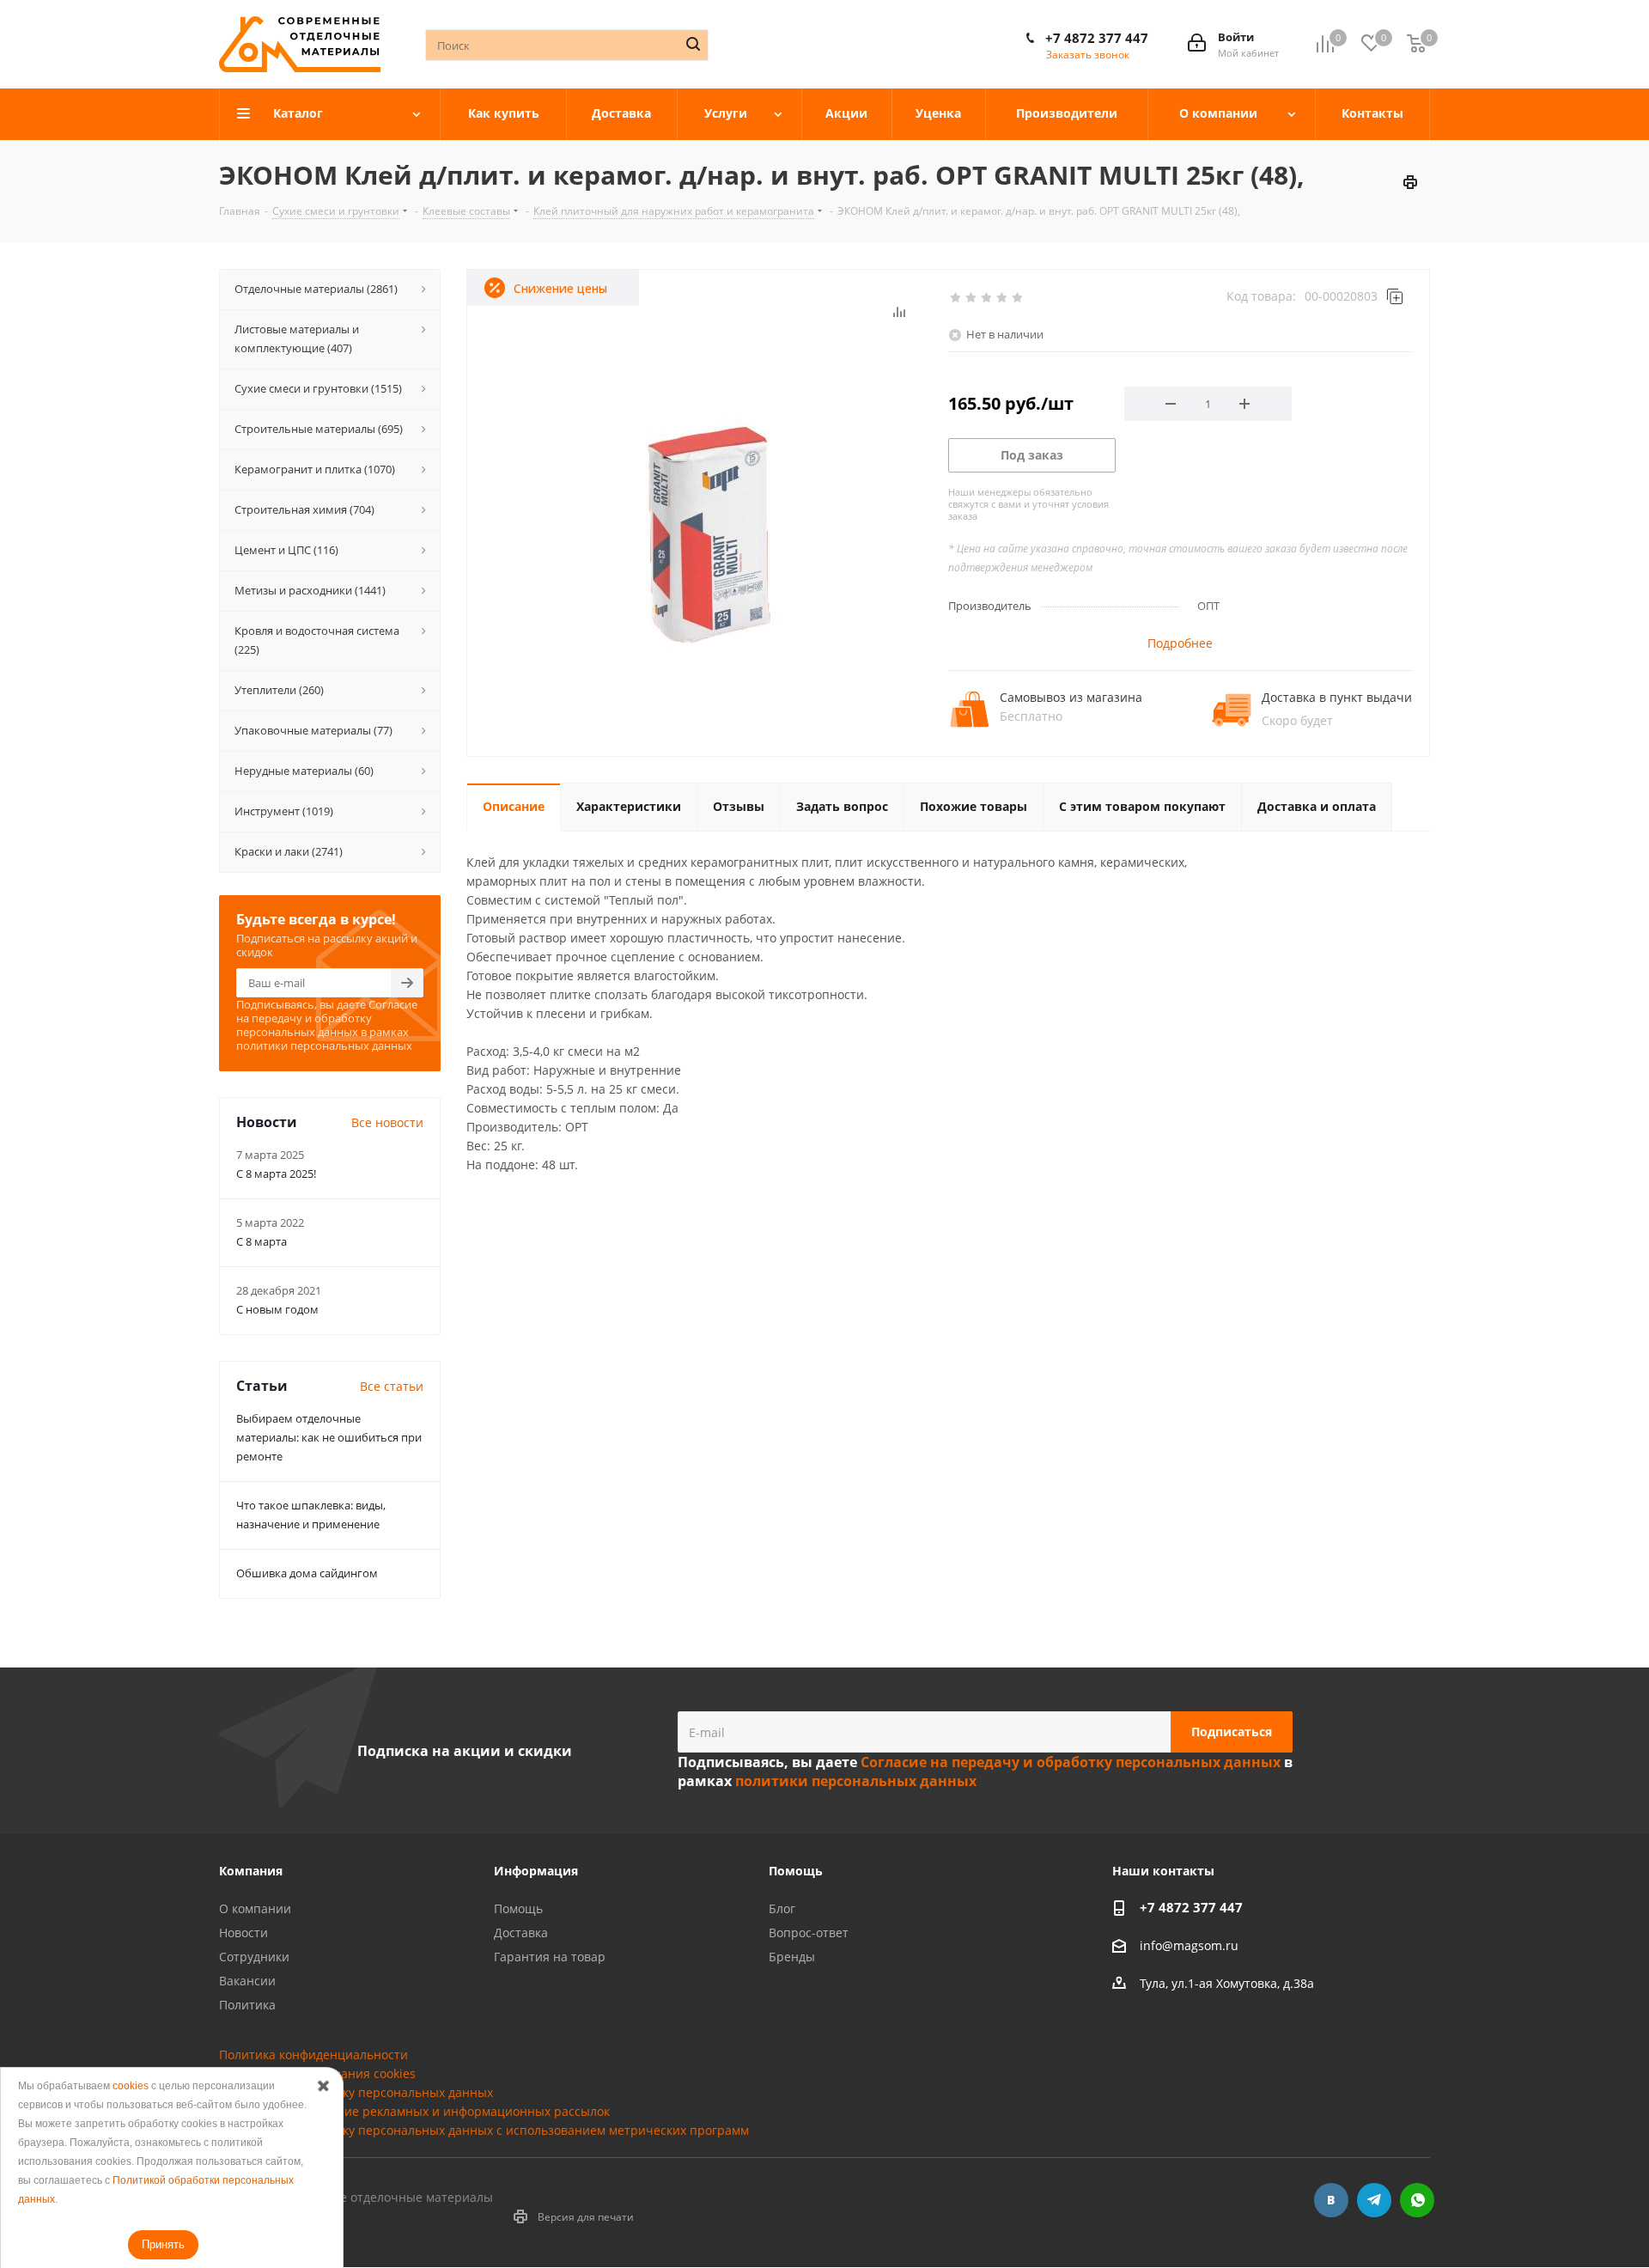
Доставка (521, 1933)
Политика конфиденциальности (313, 2055)
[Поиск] (693, 44)
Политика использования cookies (317, 2073)
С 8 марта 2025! (276, 1174)
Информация (536, 1871)
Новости (243, 1933)
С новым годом (277, 1309)
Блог (782, 1908)
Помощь (518, 1908)
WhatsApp (1417, 2200)
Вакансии (247, 1981)
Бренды (792, 1957)
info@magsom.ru (1189, 1945)
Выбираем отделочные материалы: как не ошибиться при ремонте (329, 1437)
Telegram (1374, 2200)
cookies (131, 2086)
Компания (251, 1871)
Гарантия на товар (550, 1957)
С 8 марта (262, 1241)
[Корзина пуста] (1416, 44)
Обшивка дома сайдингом (307, 1573)
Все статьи (392, 1386)
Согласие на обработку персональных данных (356, 2092)
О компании (255, 1908)
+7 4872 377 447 (1097, 38)
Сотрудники (254, 1957)
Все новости (387, 1122)
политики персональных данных (324, 1046)
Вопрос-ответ (809, 1933)
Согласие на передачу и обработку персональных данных (327, 1018)
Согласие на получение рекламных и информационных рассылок (414, 2111)
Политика (247, 2005)
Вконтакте (1331, 2200)
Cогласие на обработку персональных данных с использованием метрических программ (484, 2130)
